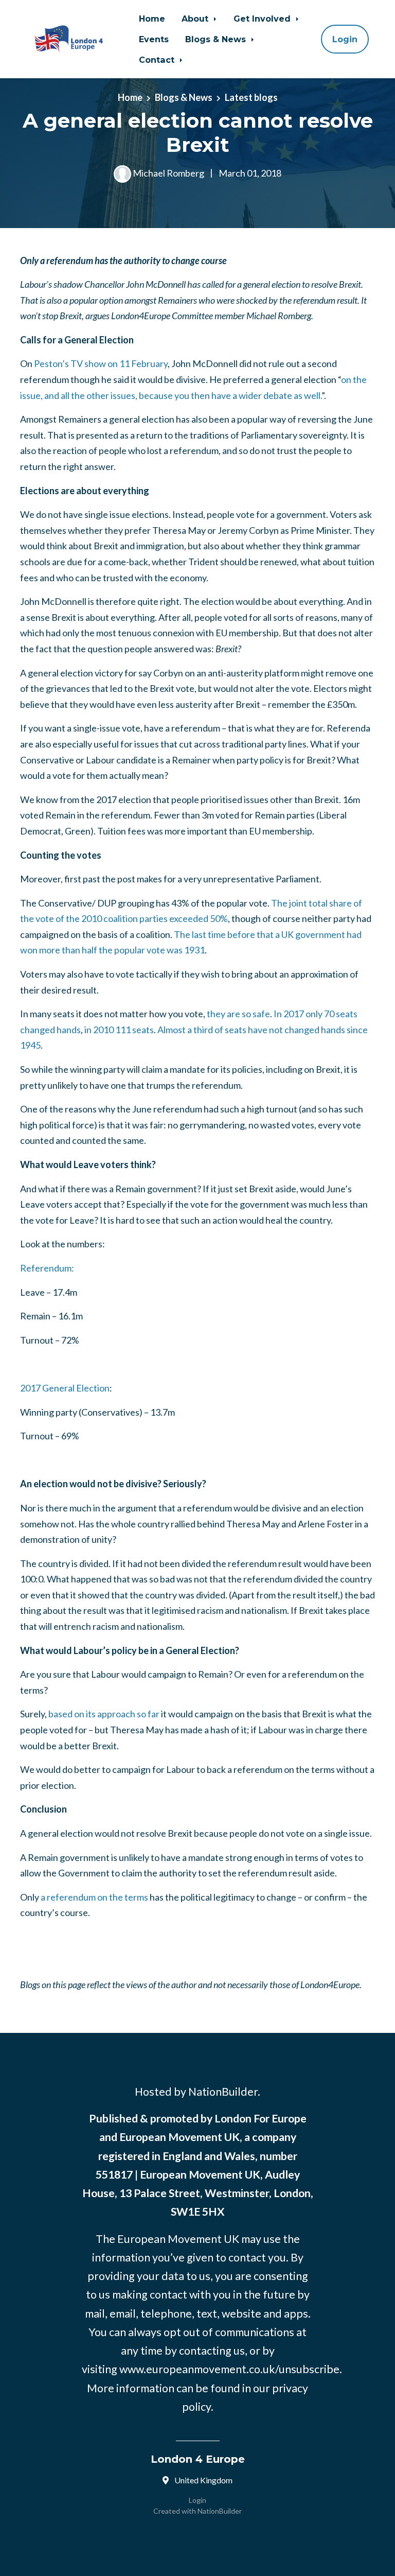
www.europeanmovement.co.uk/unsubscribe (229, 2369)
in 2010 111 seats (119, 1030)
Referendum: (47, 1268)
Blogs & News (217, 39)
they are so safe (238, 1014)
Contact (158, 60)
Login (345, 39)
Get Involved (263, 19)
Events (154, 39)
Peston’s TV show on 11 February (101, 363)
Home (152, 19)
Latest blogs (251, 97)
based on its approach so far (104, 1714)
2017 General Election (65, 1388)
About (196, 19)
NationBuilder (220, 2511)
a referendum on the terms (94, 1897)
